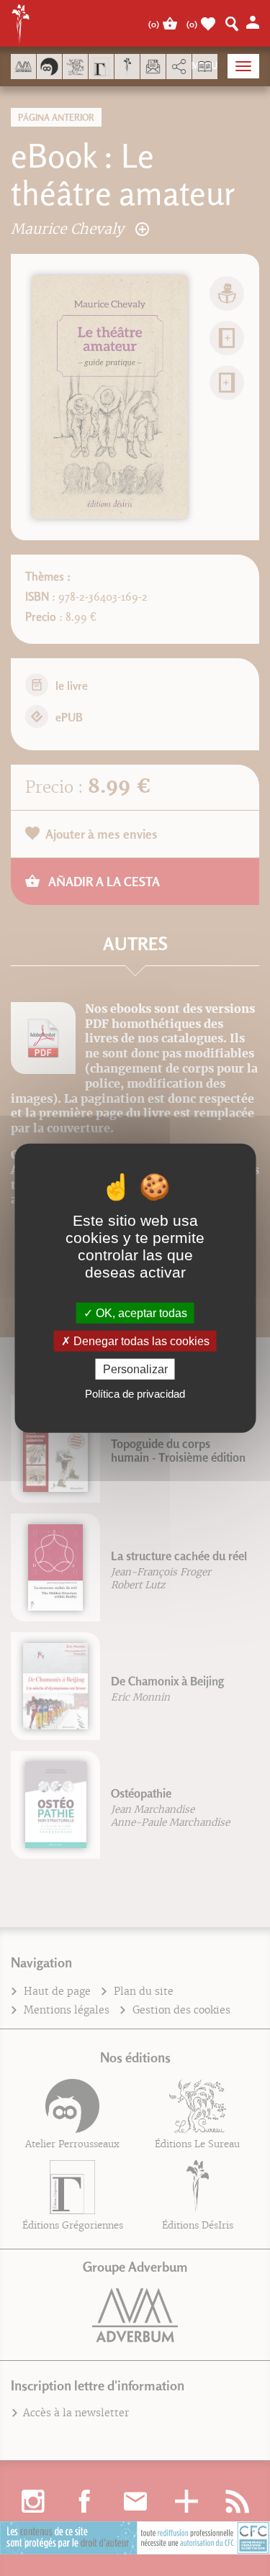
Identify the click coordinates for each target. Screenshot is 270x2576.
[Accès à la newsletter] (153, 67)
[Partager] (179, 67)
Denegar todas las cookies (140, 1341)
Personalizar (135, 1369)
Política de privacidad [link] (135, 1394)
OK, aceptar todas (140, 1312)
